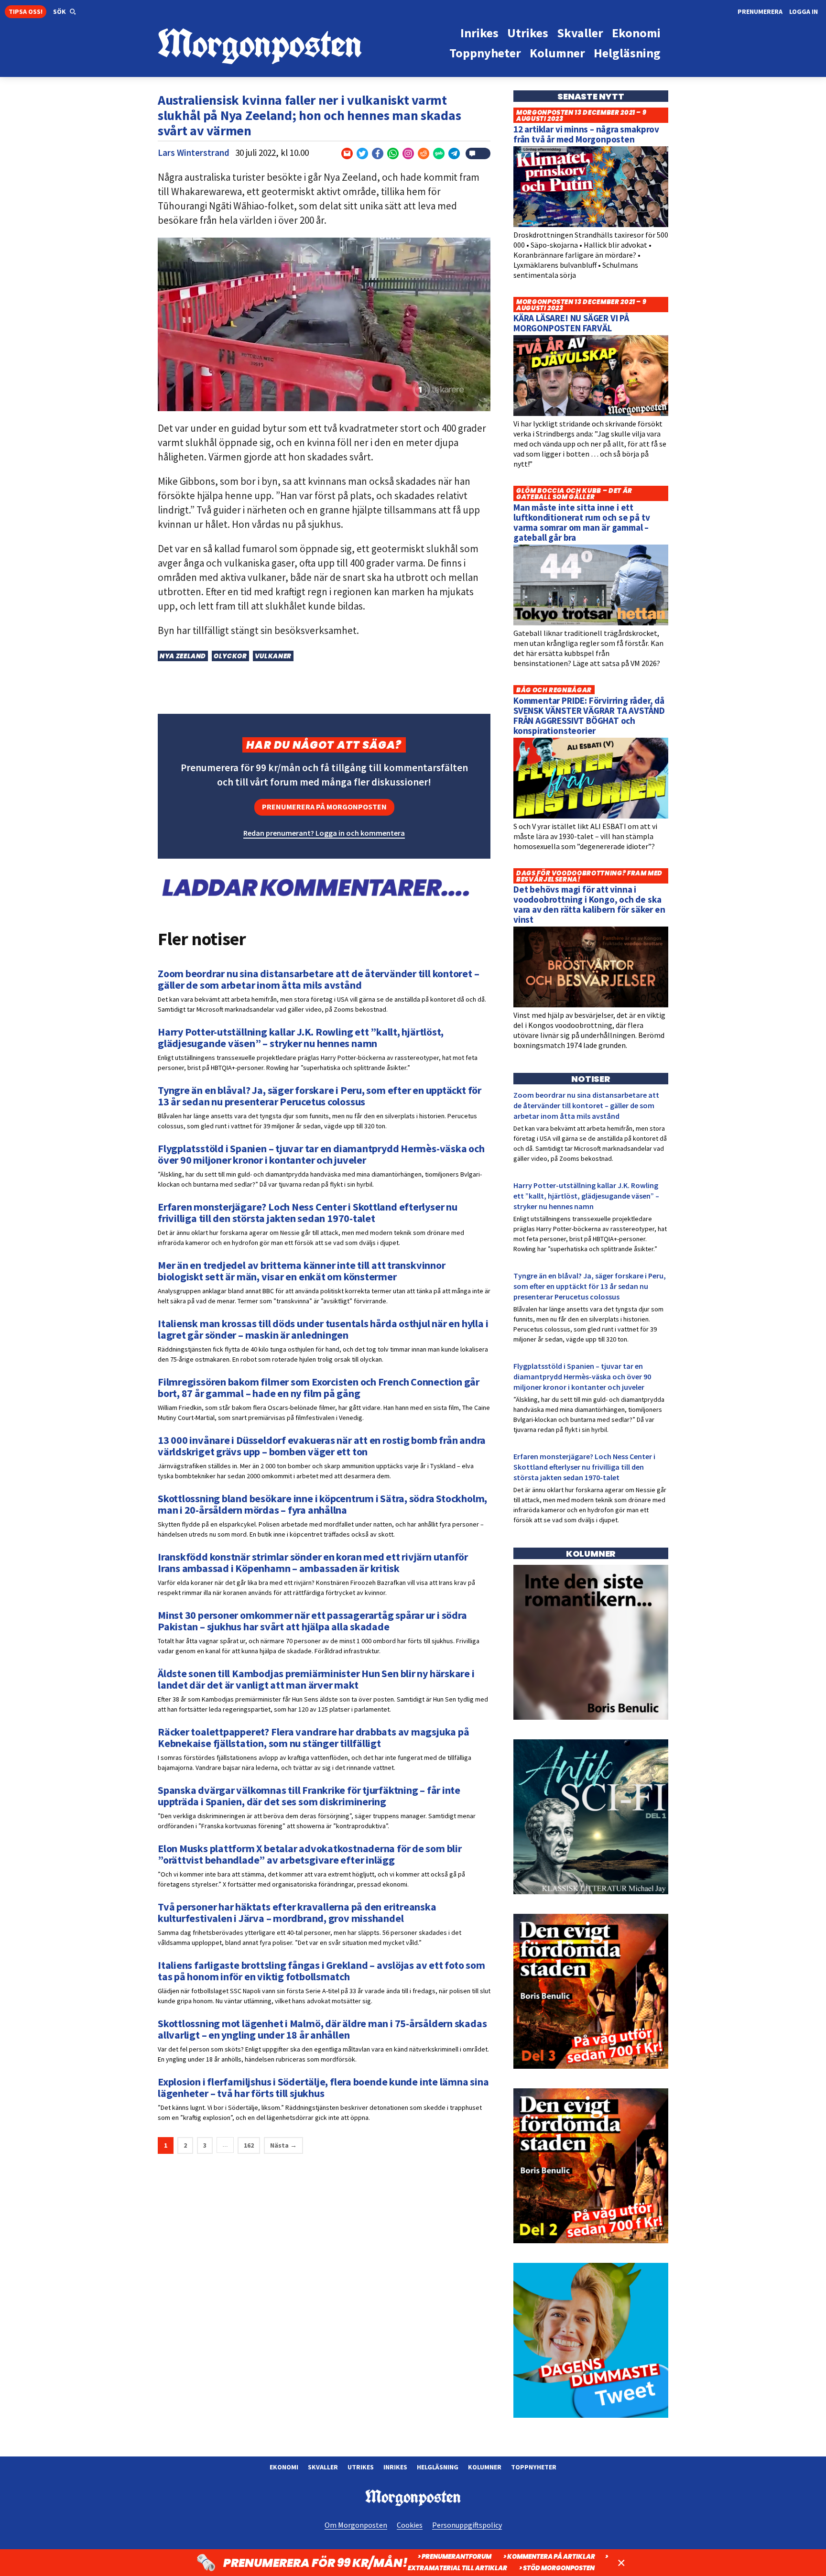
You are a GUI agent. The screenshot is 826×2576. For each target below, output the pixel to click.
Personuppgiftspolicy (467, 2525)
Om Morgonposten (356, 2525)
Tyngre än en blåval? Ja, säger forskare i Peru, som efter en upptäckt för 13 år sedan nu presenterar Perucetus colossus (590, 1286)
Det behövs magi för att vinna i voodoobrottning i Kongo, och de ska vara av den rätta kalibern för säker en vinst (589, 904)
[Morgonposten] (285, 47)
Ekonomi (284, 2467)
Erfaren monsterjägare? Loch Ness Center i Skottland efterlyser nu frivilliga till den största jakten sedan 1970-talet (584, 1467)
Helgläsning (438, 2467)
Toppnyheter (534, 2467)
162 (249, 2145)
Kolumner (485, 2467)
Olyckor (230, 656)
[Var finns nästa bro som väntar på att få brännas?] (591, 1717)
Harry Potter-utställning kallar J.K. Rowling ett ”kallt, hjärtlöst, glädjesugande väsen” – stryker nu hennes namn (586, 1196)
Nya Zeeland (183, 656)
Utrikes (361, 2467)
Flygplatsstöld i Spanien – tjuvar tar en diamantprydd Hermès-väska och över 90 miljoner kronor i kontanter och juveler (582, 1376)
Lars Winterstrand (194, 153)
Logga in (804, 11)
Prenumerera (760, 11)
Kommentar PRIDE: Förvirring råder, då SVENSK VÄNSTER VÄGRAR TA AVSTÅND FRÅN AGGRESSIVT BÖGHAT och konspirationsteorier (589, 715)
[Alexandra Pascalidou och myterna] (591, 2415)
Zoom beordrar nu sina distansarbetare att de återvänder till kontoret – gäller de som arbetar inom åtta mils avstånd (586, 1105)
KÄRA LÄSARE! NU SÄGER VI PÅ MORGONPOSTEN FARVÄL (571, 323)
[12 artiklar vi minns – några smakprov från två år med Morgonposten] (591, 225)
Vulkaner (273, 656)
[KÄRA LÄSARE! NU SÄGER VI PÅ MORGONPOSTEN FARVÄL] (591, 414)
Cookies (410, 2525)
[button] (65, 12)
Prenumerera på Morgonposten (324, 807)
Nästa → (283, 2145)
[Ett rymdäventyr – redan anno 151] (591, 1892)
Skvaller (323, 2467)
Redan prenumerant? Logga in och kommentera (324, 833)
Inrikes (395, 2467)
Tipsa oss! (26, 11)
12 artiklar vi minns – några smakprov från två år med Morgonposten (586, 134)
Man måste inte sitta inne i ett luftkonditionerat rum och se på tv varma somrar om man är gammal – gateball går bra (582, 522)
